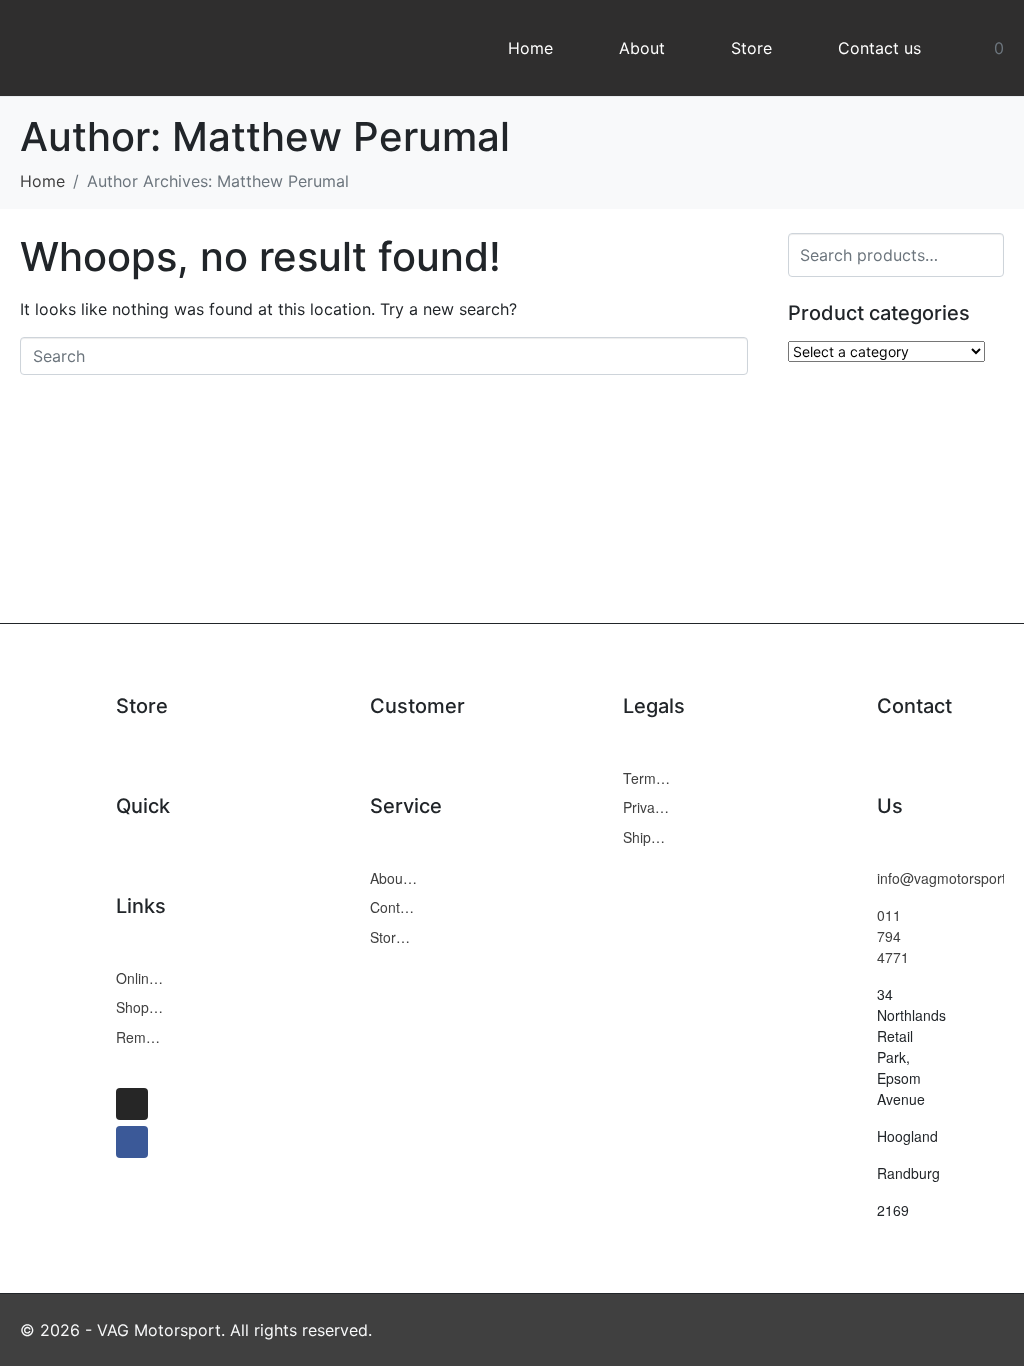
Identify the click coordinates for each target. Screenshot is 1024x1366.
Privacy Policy (647, 807)
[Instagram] (132, 1104)
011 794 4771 (893, 936)
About (642, 48)
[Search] (985, 252)
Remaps (140, 1037)
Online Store (140, 978)
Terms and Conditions (647, 778)
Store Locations (394, 937)
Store (751, 48)
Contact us (879, 48)
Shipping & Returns (647, 837)
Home (530, 48)
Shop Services (140, 1007)
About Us (394, 878)
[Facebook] (132, 1142)
